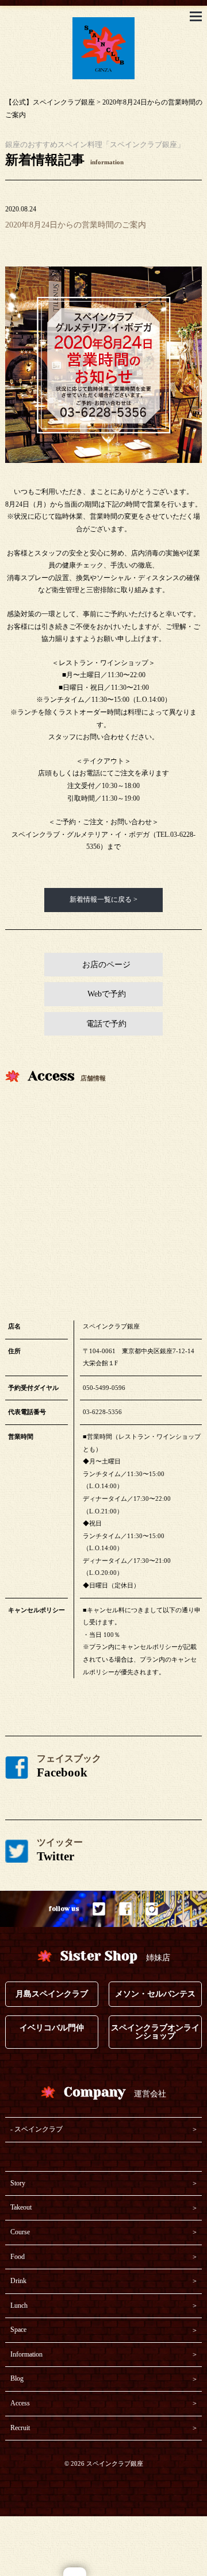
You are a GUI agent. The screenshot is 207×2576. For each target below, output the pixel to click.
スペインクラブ (39, 2129)
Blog (17, 2378)
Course (20, 2232)
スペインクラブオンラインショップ (155, 2032)
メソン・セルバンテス (155, 1994)
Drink (18, 2281)
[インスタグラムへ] (152, 1909)
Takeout (21, 2207)
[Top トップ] (103, 23)
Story (18, 2183)
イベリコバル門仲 (52, 2028)
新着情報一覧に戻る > (103, 899)
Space (18, 2330)
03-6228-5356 (102, 1412)
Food (18, 2257)
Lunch (19, 2305)
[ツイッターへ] (99, 1909)
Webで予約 (107, 994)
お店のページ (106, 965)
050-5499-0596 (104, 1388)
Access (20, 2403)
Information (26, 2354)
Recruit (20, 2428)
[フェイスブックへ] (126, 1909)
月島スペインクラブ (52, 1994)
